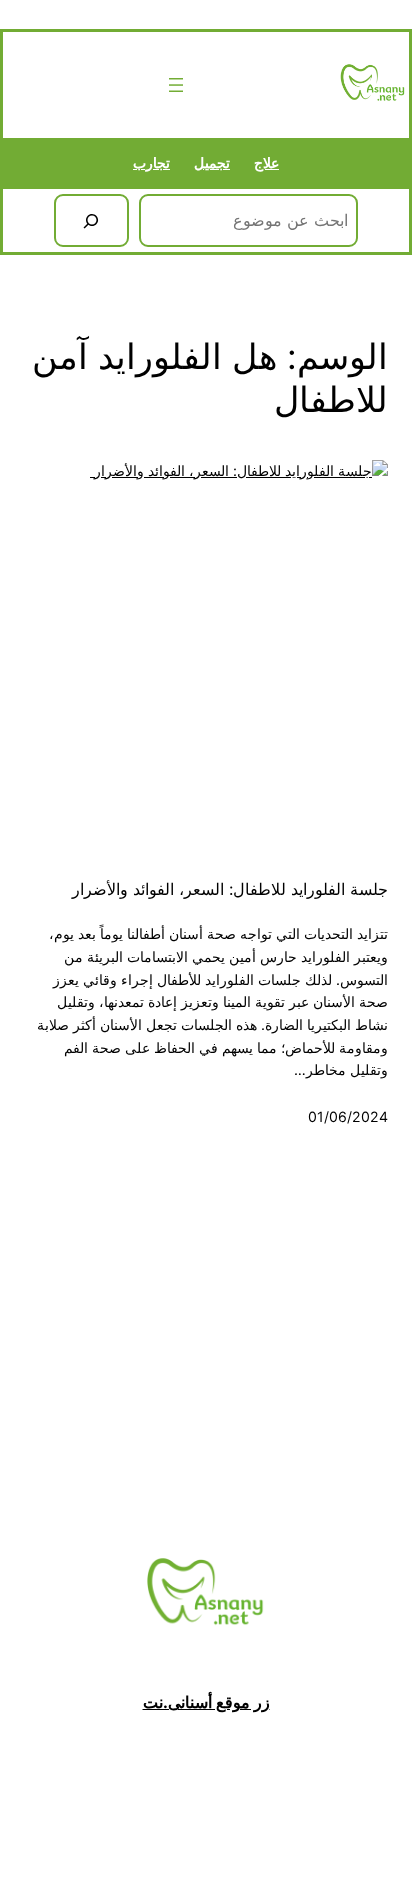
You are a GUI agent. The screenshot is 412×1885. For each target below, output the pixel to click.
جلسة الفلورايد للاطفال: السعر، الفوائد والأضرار (227, 889)
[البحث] (91, 221)
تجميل (212, 162)
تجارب (151, 162)
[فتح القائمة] (176, 85)
